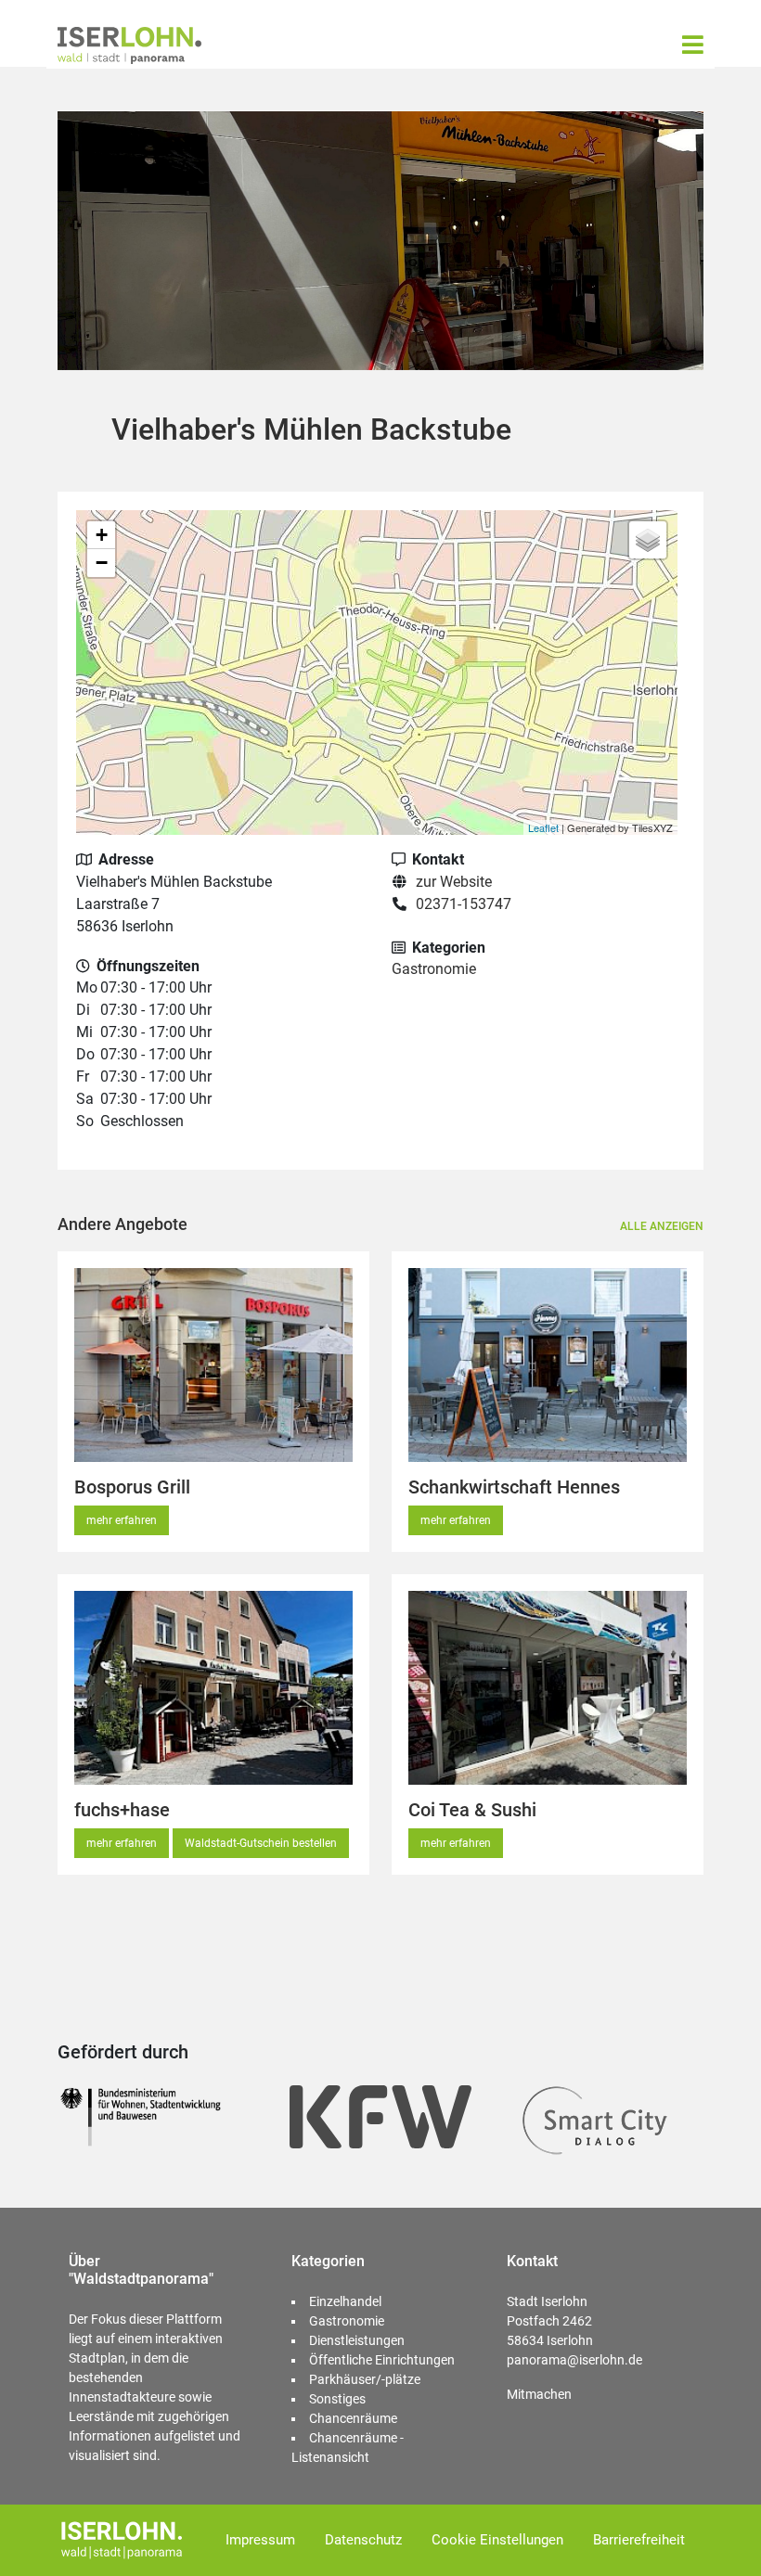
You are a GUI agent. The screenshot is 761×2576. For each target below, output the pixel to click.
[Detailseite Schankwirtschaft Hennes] (548, 1365)
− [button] (102, 563)
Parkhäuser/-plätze (365, 2379)
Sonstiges (337, 2399)
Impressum (260, 2540)
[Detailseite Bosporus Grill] (213, 1365)
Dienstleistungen (357, 2340)
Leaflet (543, 827)
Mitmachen (539, 2394)
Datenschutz (363, 2540)
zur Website (454, 882)
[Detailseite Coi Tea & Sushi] (548, 1688)
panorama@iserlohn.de (574, 2360)
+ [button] (102, 535)
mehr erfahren (122, 1520)
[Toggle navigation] (693, 45)
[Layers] (648, 540)
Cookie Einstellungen (497, 2540)
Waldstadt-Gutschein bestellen (261, 1843)
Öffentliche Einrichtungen (382, 2360)
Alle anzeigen (662, 1226)
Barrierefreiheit (639, 2540)
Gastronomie (434, 969)
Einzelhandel (345, 2301)
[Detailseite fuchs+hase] (213, 1688)
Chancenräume (353, 2418)
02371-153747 (464, 904)
